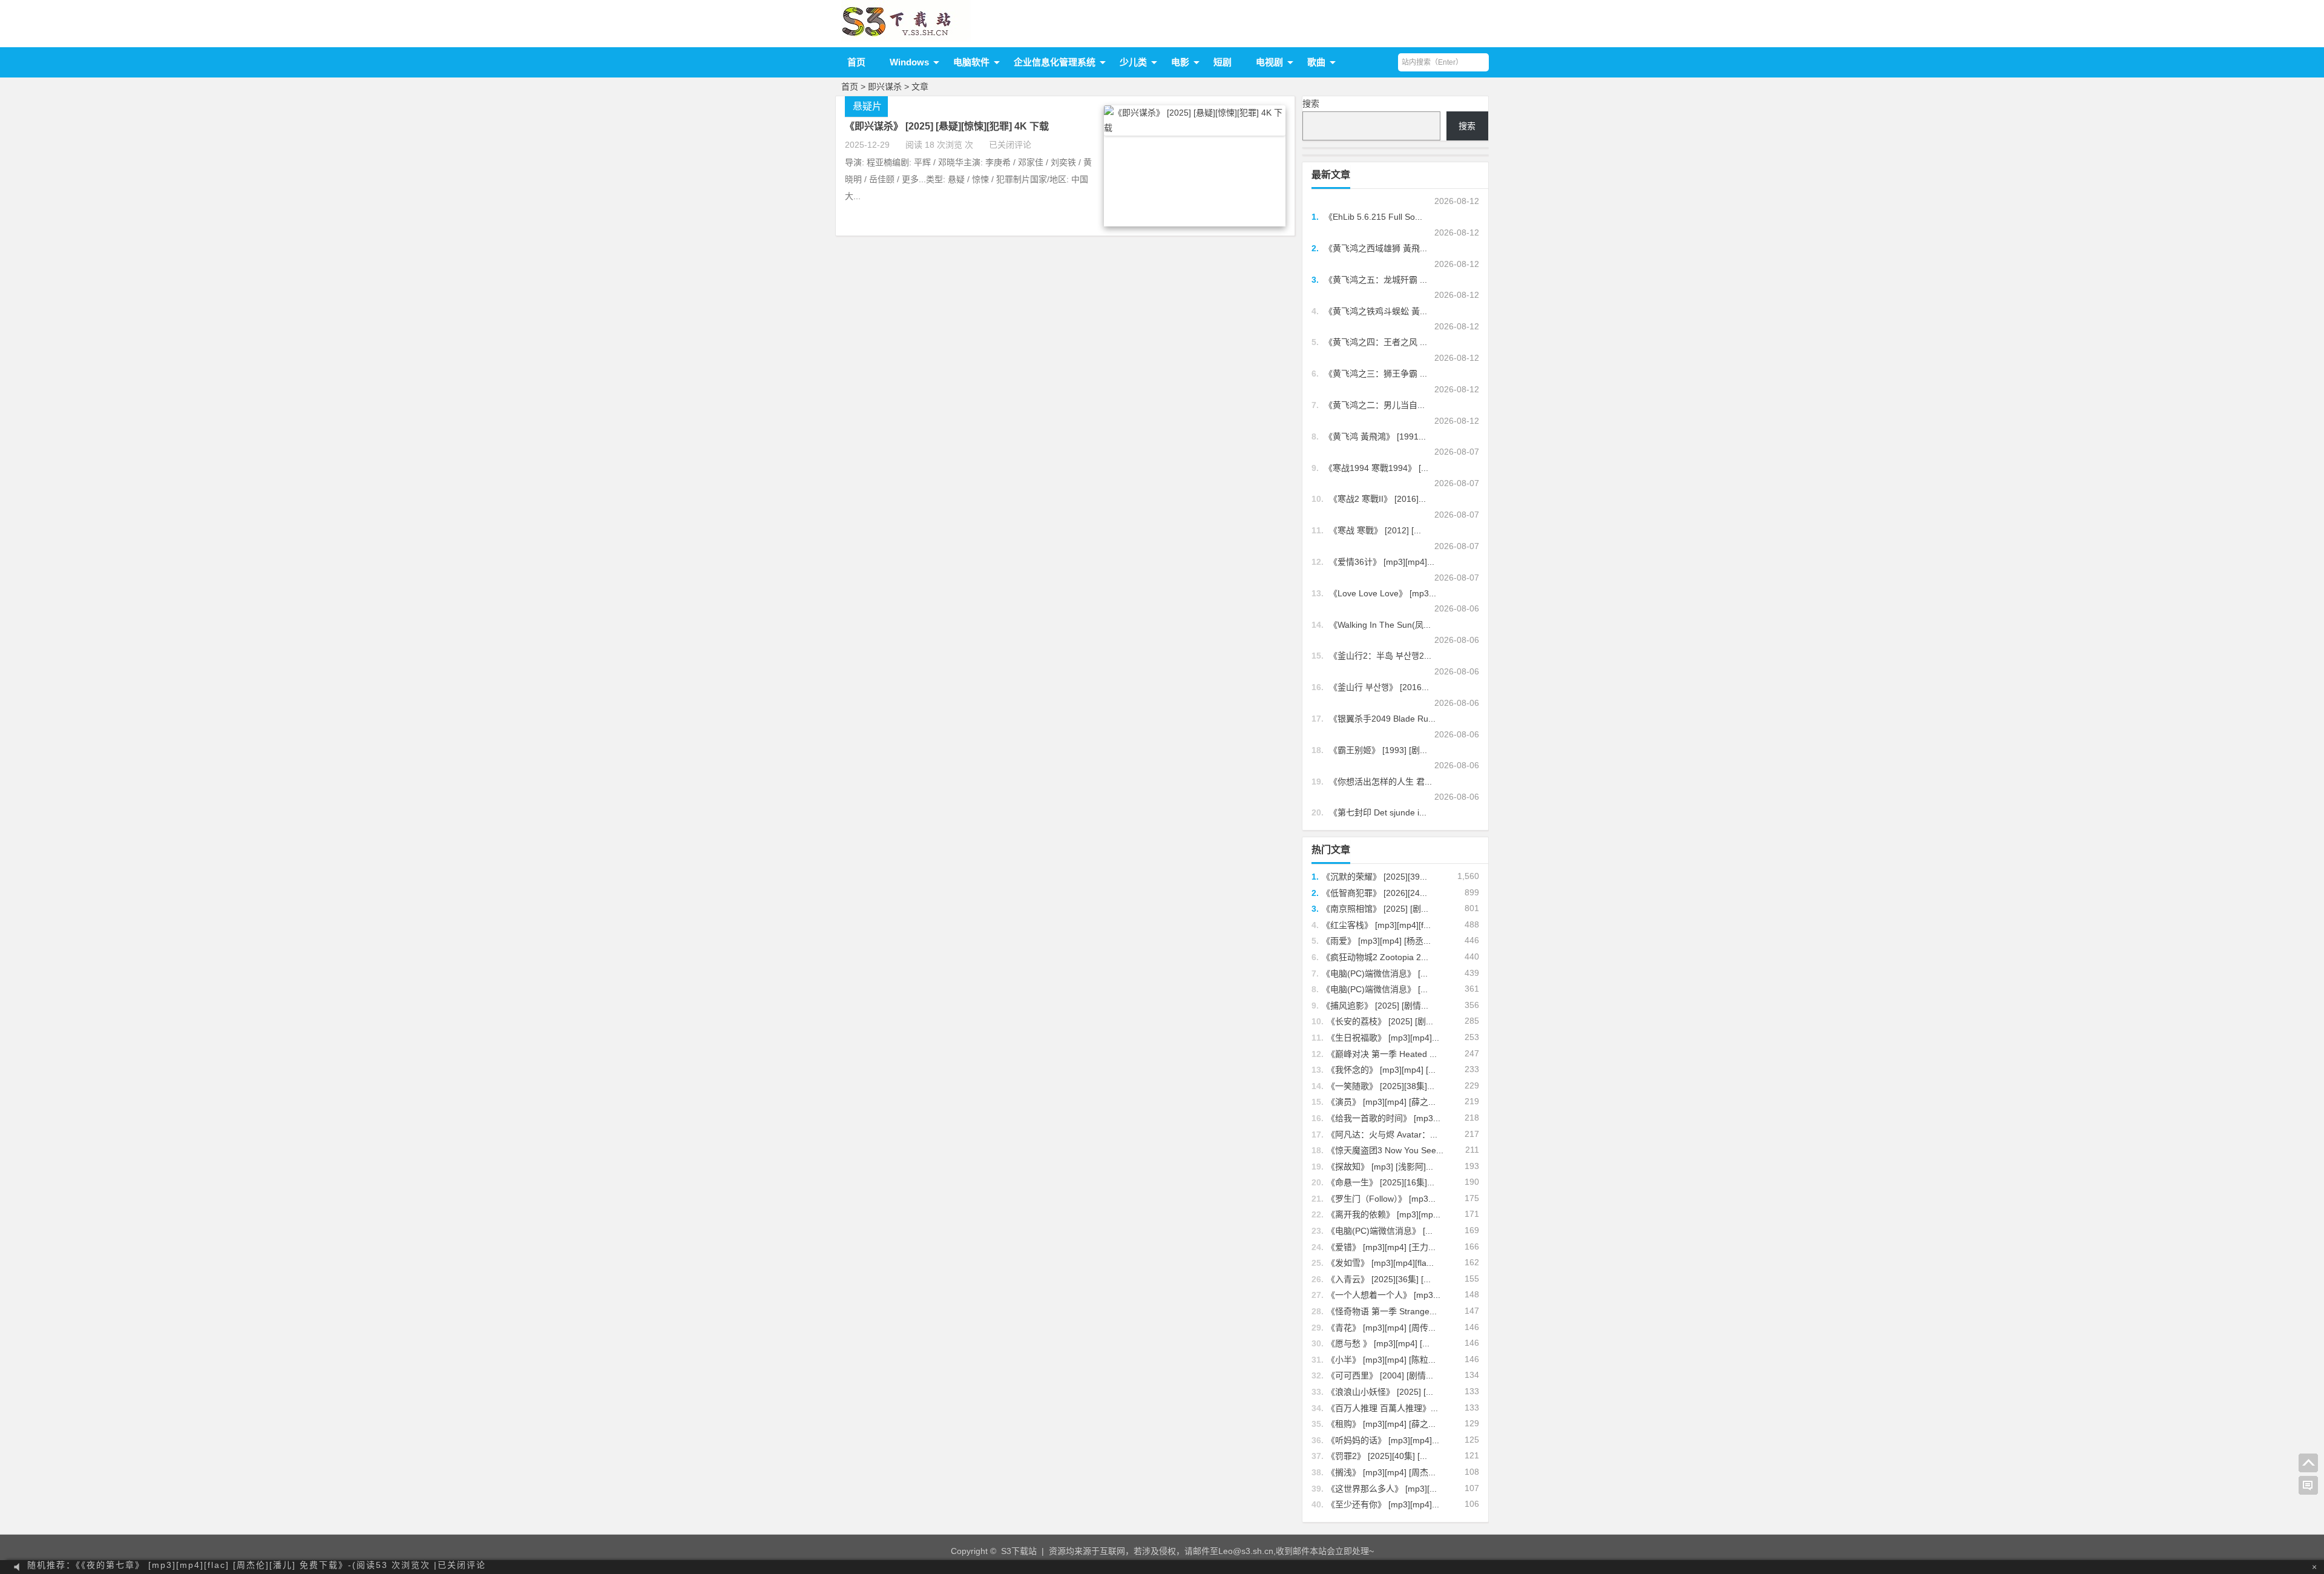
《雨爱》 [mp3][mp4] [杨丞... (1376, 941)
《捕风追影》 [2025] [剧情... (1375, 1006)
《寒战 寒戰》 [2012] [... (1375, 530)
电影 (1180, 62)
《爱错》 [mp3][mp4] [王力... (1381, 1247)
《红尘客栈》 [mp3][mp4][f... (1376, 925)
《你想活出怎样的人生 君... (1380, 782)
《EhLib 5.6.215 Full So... (1373, 217)
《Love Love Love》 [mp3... (1383, 593)
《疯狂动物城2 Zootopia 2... (1375, 957)
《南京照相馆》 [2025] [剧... (1375, 909)
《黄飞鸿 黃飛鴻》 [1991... (1375, 436)
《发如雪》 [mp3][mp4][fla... (1380, 1263)
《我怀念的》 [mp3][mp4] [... (1381, 1070)
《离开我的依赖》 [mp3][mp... (1384, 1214)
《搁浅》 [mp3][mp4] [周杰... (1381, 1472)
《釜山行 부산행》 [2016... (1379, 687)
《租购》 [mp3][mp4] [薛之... (1381, 1424)
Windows (909, 62)
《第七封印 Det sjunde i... (1378, 812)
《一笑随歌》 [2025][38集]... (1380, 1086)
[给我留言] (2308, 1486)
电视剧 (1269, 62)
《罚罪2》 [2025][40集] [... (1377, 1456)
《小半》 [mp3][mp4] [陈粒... (1381, 1360)
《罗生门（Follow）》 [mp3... (1381, 1199)
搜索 (1311, 104)
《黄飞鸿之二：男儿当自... (1374, 405)
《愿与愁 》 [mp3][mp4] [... (1378, 1343)
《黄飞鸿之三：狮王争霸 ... (1376, 374)
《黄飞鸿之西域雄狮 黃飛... (1376, 248)
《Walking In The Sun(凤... (1380, 625)
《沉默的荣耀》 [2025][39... (1374, 877)
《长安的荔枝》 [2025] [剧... (1380, 1021)
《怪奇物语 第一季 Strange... (1382, 1311)
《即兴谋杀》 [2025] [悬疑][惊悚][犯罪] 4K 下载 (947, 126)
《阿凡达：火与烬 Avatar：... (1382, 1134)
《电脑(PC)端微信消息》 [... (1375, 973)
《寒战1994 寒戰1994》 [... (1376, 468)
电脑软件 (971, 62)
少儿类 (1133, 62)
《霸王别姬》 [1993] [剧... (1378, 750)
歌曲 (1316, 62)
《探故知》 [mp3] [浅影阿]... (1380, 1167)
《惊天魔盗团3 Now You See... (1385, 1150)
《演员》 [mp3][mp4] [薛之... (1381, 1102)
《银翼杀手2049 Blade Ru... (1382, 719)
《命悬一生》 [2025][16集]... (1380, 1182)
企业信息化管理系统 (1055, 62)
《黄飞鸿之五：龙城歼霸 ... (1376, 280)
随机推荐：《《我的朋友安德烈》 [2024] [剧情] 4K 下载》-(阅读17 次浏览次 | (222, 1567)
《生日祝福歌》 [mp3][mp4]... (1383, 1038)
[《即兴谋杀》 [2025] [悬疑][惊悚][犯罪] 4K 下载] (1195, 128)
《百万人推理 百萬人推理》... (1382, 1408)
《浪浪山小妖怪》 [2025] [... (1380, 1392)
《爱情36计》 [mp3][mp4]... (1382, 562)
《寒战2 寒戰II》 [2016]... (1377, 499)
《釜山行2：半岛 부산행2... (1380, 656)
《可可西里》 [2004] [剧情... (1380, 1375)
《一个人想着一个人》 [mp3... (1384, 1295)
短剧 (1223, 62)
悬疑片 (867, 106)
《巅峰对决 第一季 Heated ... (1382, 1054)
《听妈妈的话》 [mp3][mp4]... (1383, 1440)
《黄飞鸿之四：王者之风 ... (1376, 342)
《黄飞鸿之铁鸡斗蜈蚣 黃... (1376, 311)
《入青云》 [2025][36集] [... (1379, 1279)
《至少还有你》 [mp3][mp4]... (1383, 1504)
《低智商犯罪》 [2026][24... (1374, 893)
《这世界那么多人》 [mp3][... (1382, 1489)
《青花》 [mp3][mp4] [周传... (1381, 1328)
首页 (856, 62)
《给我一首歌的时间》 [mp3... (1384, 1118)
